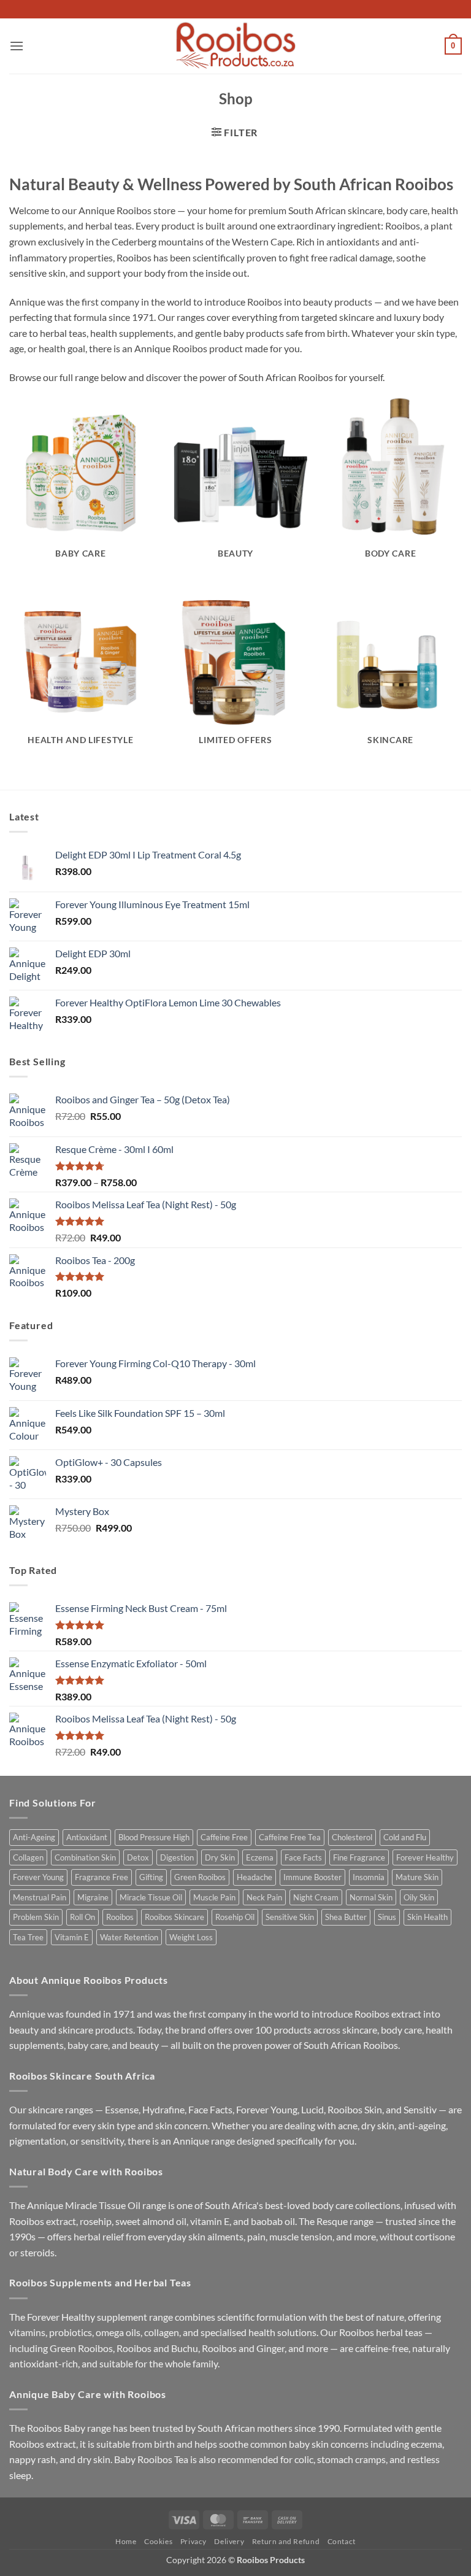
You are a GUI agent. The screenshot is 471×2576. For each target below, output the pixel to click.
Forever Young (38, 1877)
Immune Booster (312, 1877)
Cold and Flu (405, 1837)
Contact (342, 2541)
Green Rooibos (200, 1877)
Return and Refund (286, 2541)
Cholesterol (352, 1837)
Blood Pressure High (154, 1837)
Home (126, 2541)
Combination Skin (85, 1857)
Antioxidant (87, 1837)
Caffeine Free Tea (290, 1837)
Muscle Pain (214, 1897)
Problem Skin (36, 1917)
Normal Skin (371, 1897)
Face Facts (303, 1857)
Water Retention (129, 1937)
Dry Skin (220, 1857)
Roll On (82, 1917)
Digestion (177, 1857)
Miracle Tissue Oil (151, 1897)
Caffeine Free (224, 1837)
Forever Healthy (425, 1857)
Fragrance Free (101, 1877)
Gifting (151, 1877)
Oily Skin (419, 1897)
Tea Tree (28, 1937)
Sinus (387, 1917)
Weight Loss (191, 1937)
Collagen (28, 1857)
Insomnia (369, 1877)
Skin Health (427, 1917)
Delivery (229, 2541)
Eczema (260, 1857)
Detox (138, 1857)
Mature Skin (417, 1877)
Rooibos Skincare (174, 1917)
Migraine (93, 1897)
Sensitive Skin (290, 1917)
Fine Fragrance (359, 1857)
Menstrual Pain (40, 1897)
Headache (255, 1877)
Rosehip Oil (235, 1917)
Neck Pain (264, 1897)
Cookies (158, 2541)
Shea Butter (346, 1917)
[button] (17, 46)
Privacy (193, 2541)
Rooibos (120, 1917)
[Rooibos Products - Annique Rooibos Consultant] (235, 46)
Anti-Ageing (34, 1837)
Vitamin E (72, 1937)
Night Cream (316, 1897)
